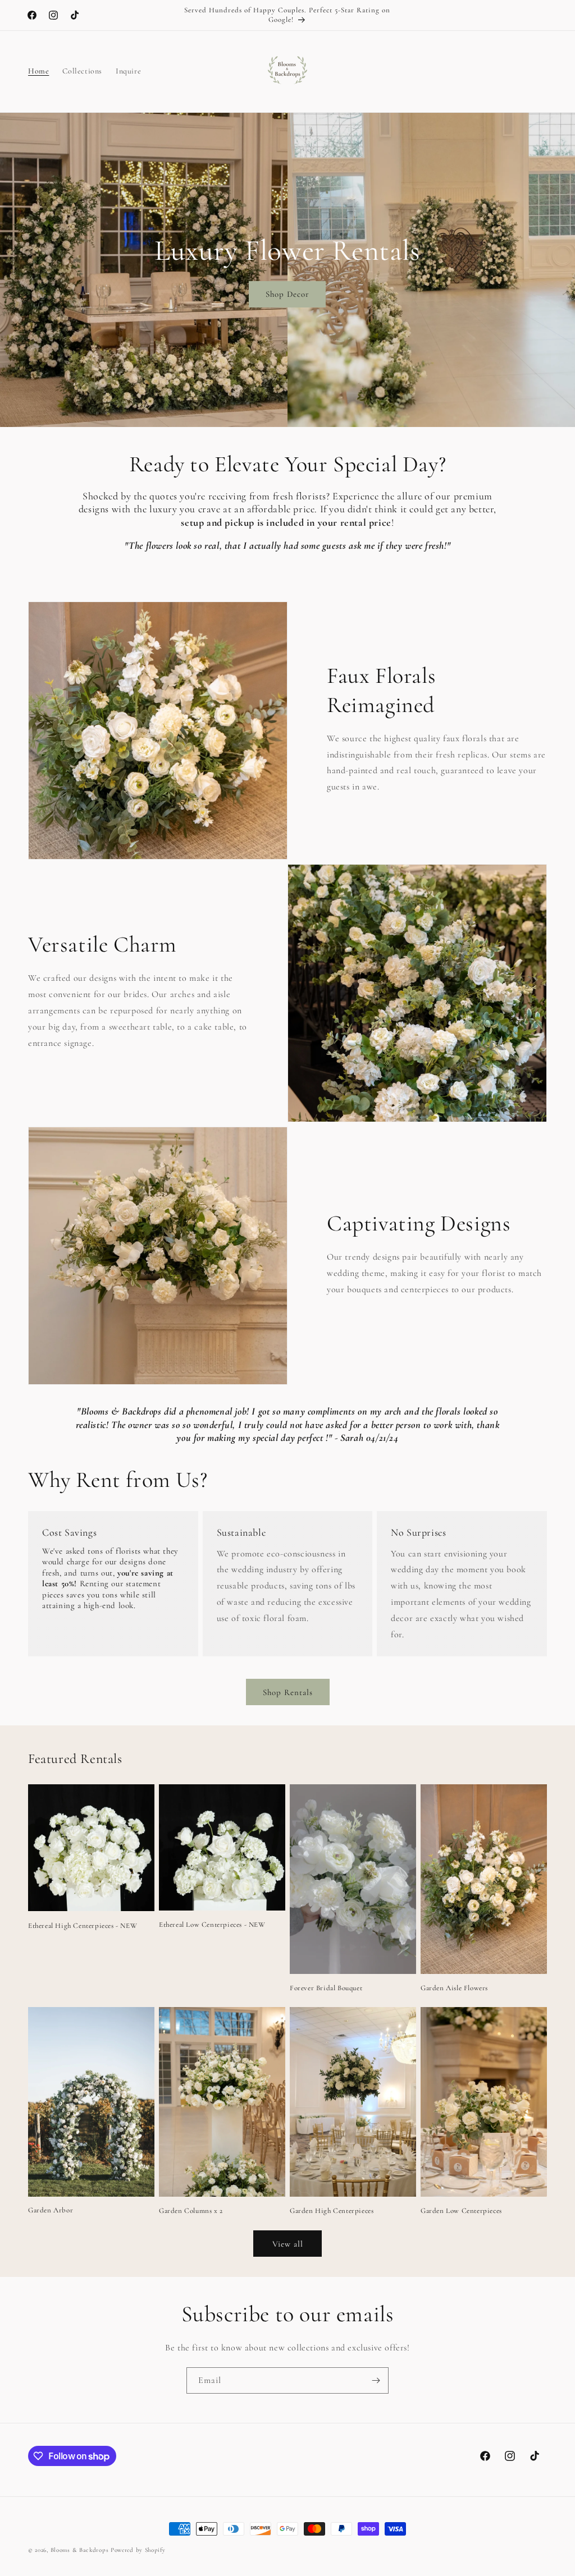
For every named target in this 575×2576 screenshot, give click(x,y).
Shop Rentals (288, 1692)
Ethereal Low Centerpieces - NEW (212, 1925)
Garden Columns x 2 (191, 2211)
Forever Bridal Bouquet (326, 1988)
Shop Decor (287, 295)
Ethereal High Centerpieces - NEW (83, 1926)
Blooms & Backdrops (80, 2550)
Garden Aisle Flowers (454, 1988)
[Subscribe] (376, 2380)
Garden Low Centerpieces (461, 2211)
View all (288, 2244)
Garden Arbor (51, 2210)
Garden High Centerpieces (332, 2211)
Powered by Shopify (138, 2550)
